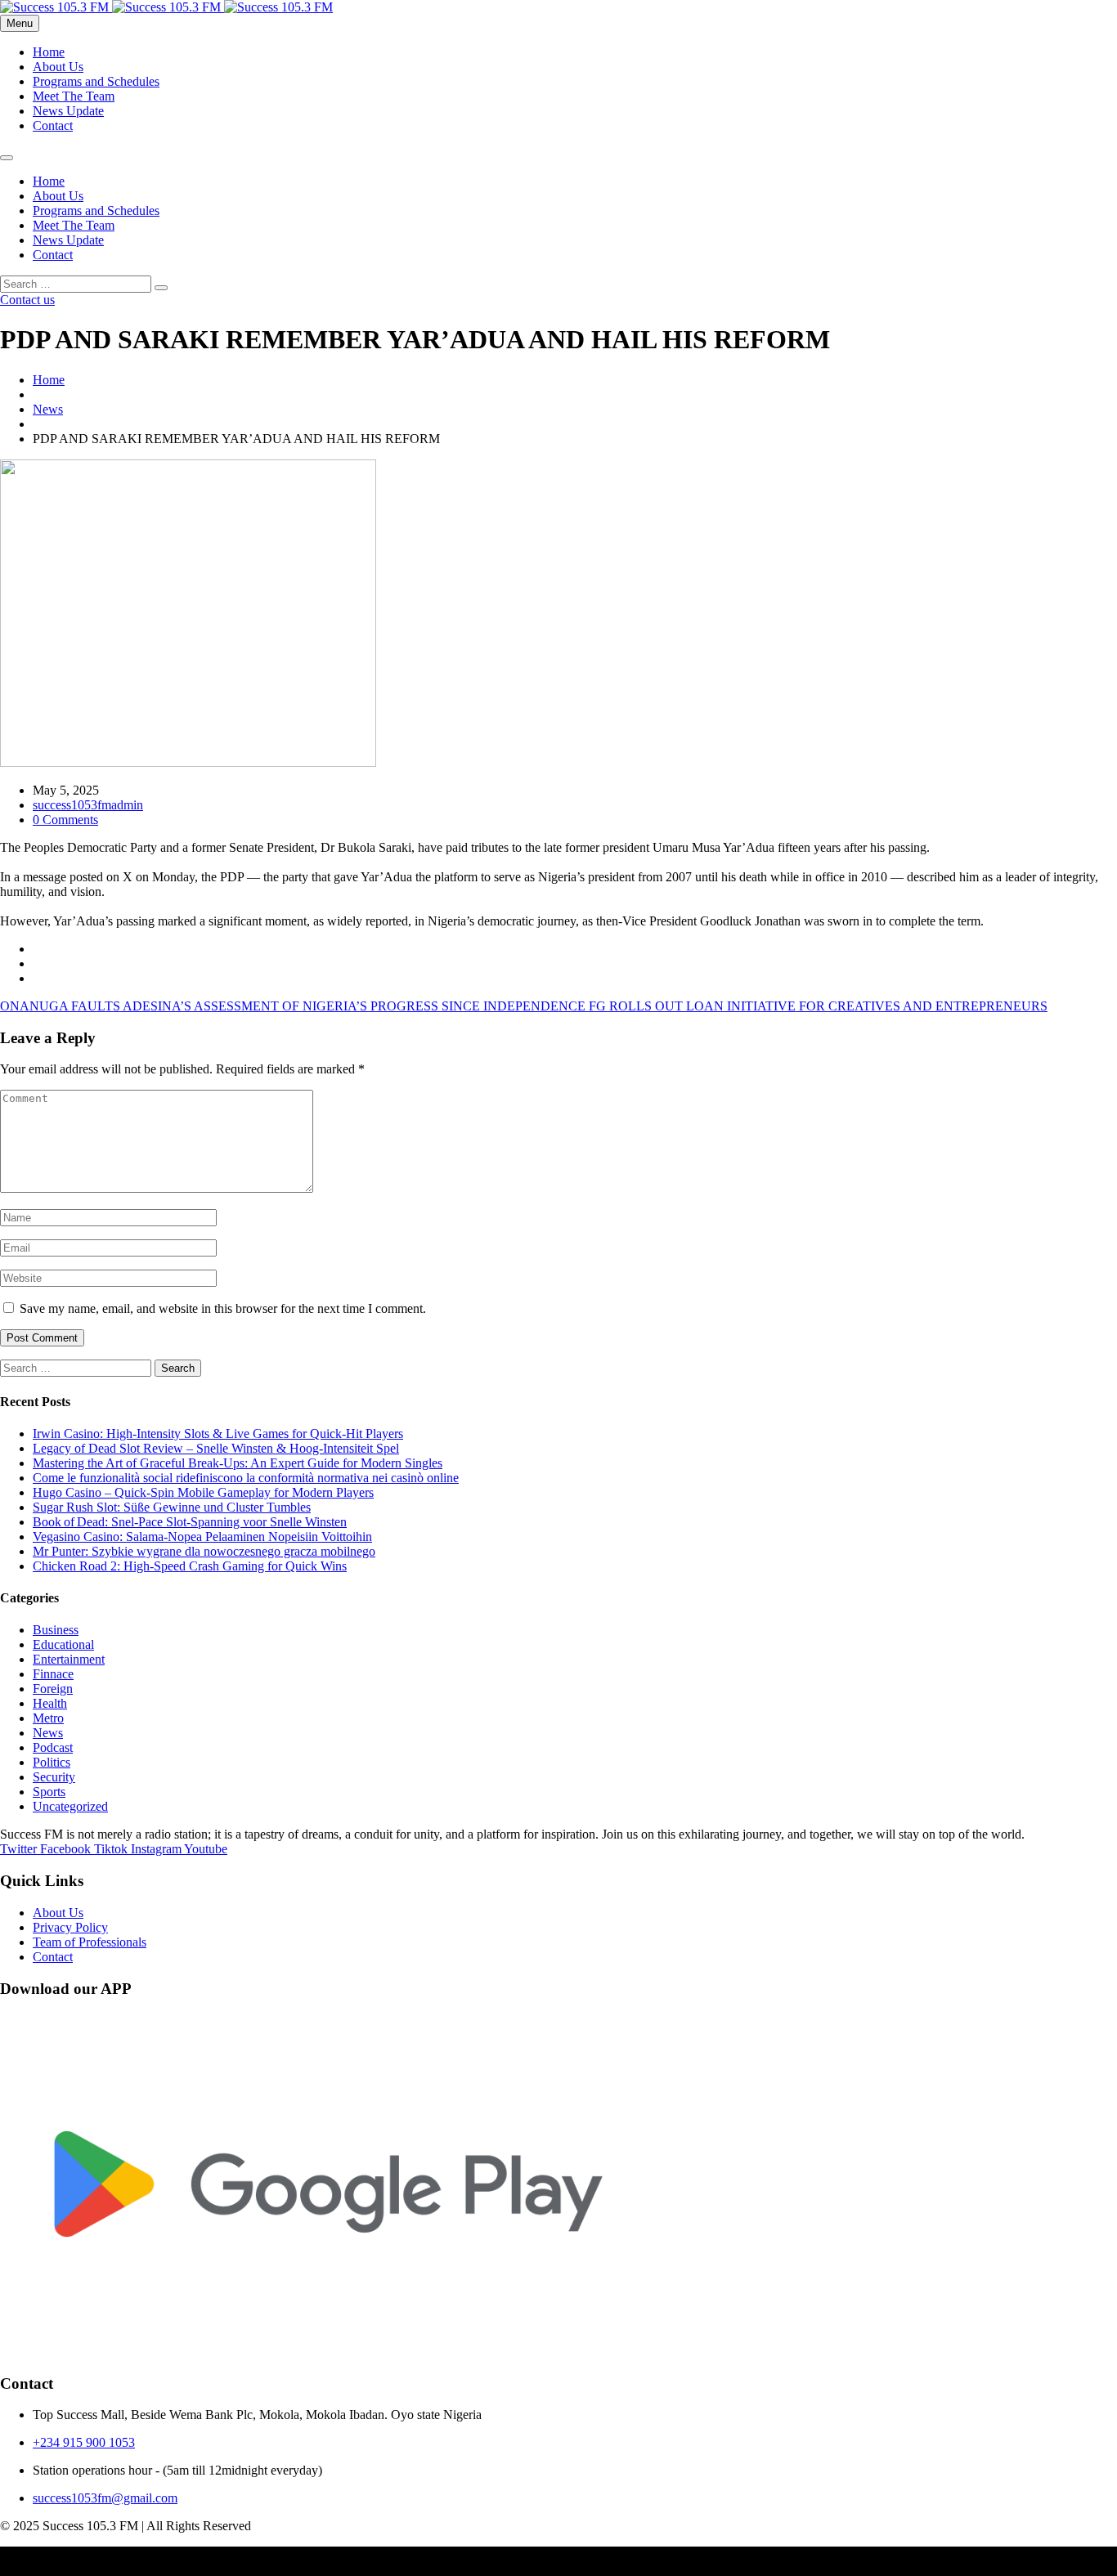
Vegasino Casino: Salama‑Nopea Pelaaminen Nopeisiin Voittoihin (202, 1537)
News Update (68, 111)
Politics (52, 1762)
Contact (53, 125)
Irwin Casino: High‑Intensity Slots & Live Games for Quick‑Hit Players (218, 1434)
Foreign (53, 1689)
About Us (58, 67)
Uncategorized (70, 1806)
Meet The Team (74, 96)
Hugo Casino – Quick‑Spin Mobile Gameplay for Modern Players (203, 1492)
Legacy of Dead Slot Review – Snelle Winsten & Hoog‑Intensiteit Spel (216, 1448)
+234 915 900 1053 (84, 2442)
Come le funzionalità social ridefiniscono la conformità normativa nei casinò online (246, 1478)
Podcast (53, 1747)
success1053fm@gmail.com (105, 2498)
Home (49, 52)
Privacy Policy (70, 1927)
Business (56, 1630)
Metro (48, 1718)
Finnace (53, 1674)
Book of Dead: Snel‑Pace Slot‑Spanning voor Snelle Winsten (190, 1522)
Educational (63, 1644)
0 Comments (65, 820)
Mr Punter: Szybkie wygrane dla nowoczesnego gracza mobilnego (204, 1551)
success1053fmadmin (88, 805)
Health (50, 1703)
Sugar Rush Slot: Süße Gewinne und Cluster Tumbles (172, 1507)
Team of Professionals (90, 1942)
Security (54, 1777)
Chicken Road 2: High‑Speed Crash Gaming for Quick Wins (190, 1566)
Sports (49, 1792)
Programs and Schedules (96, 81)
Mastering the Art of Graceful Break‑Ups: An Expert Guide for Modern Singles (238, 1463)
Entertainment (69, 1659)
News (48, 409)
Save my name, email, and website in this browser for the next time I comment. (223, 1308)
